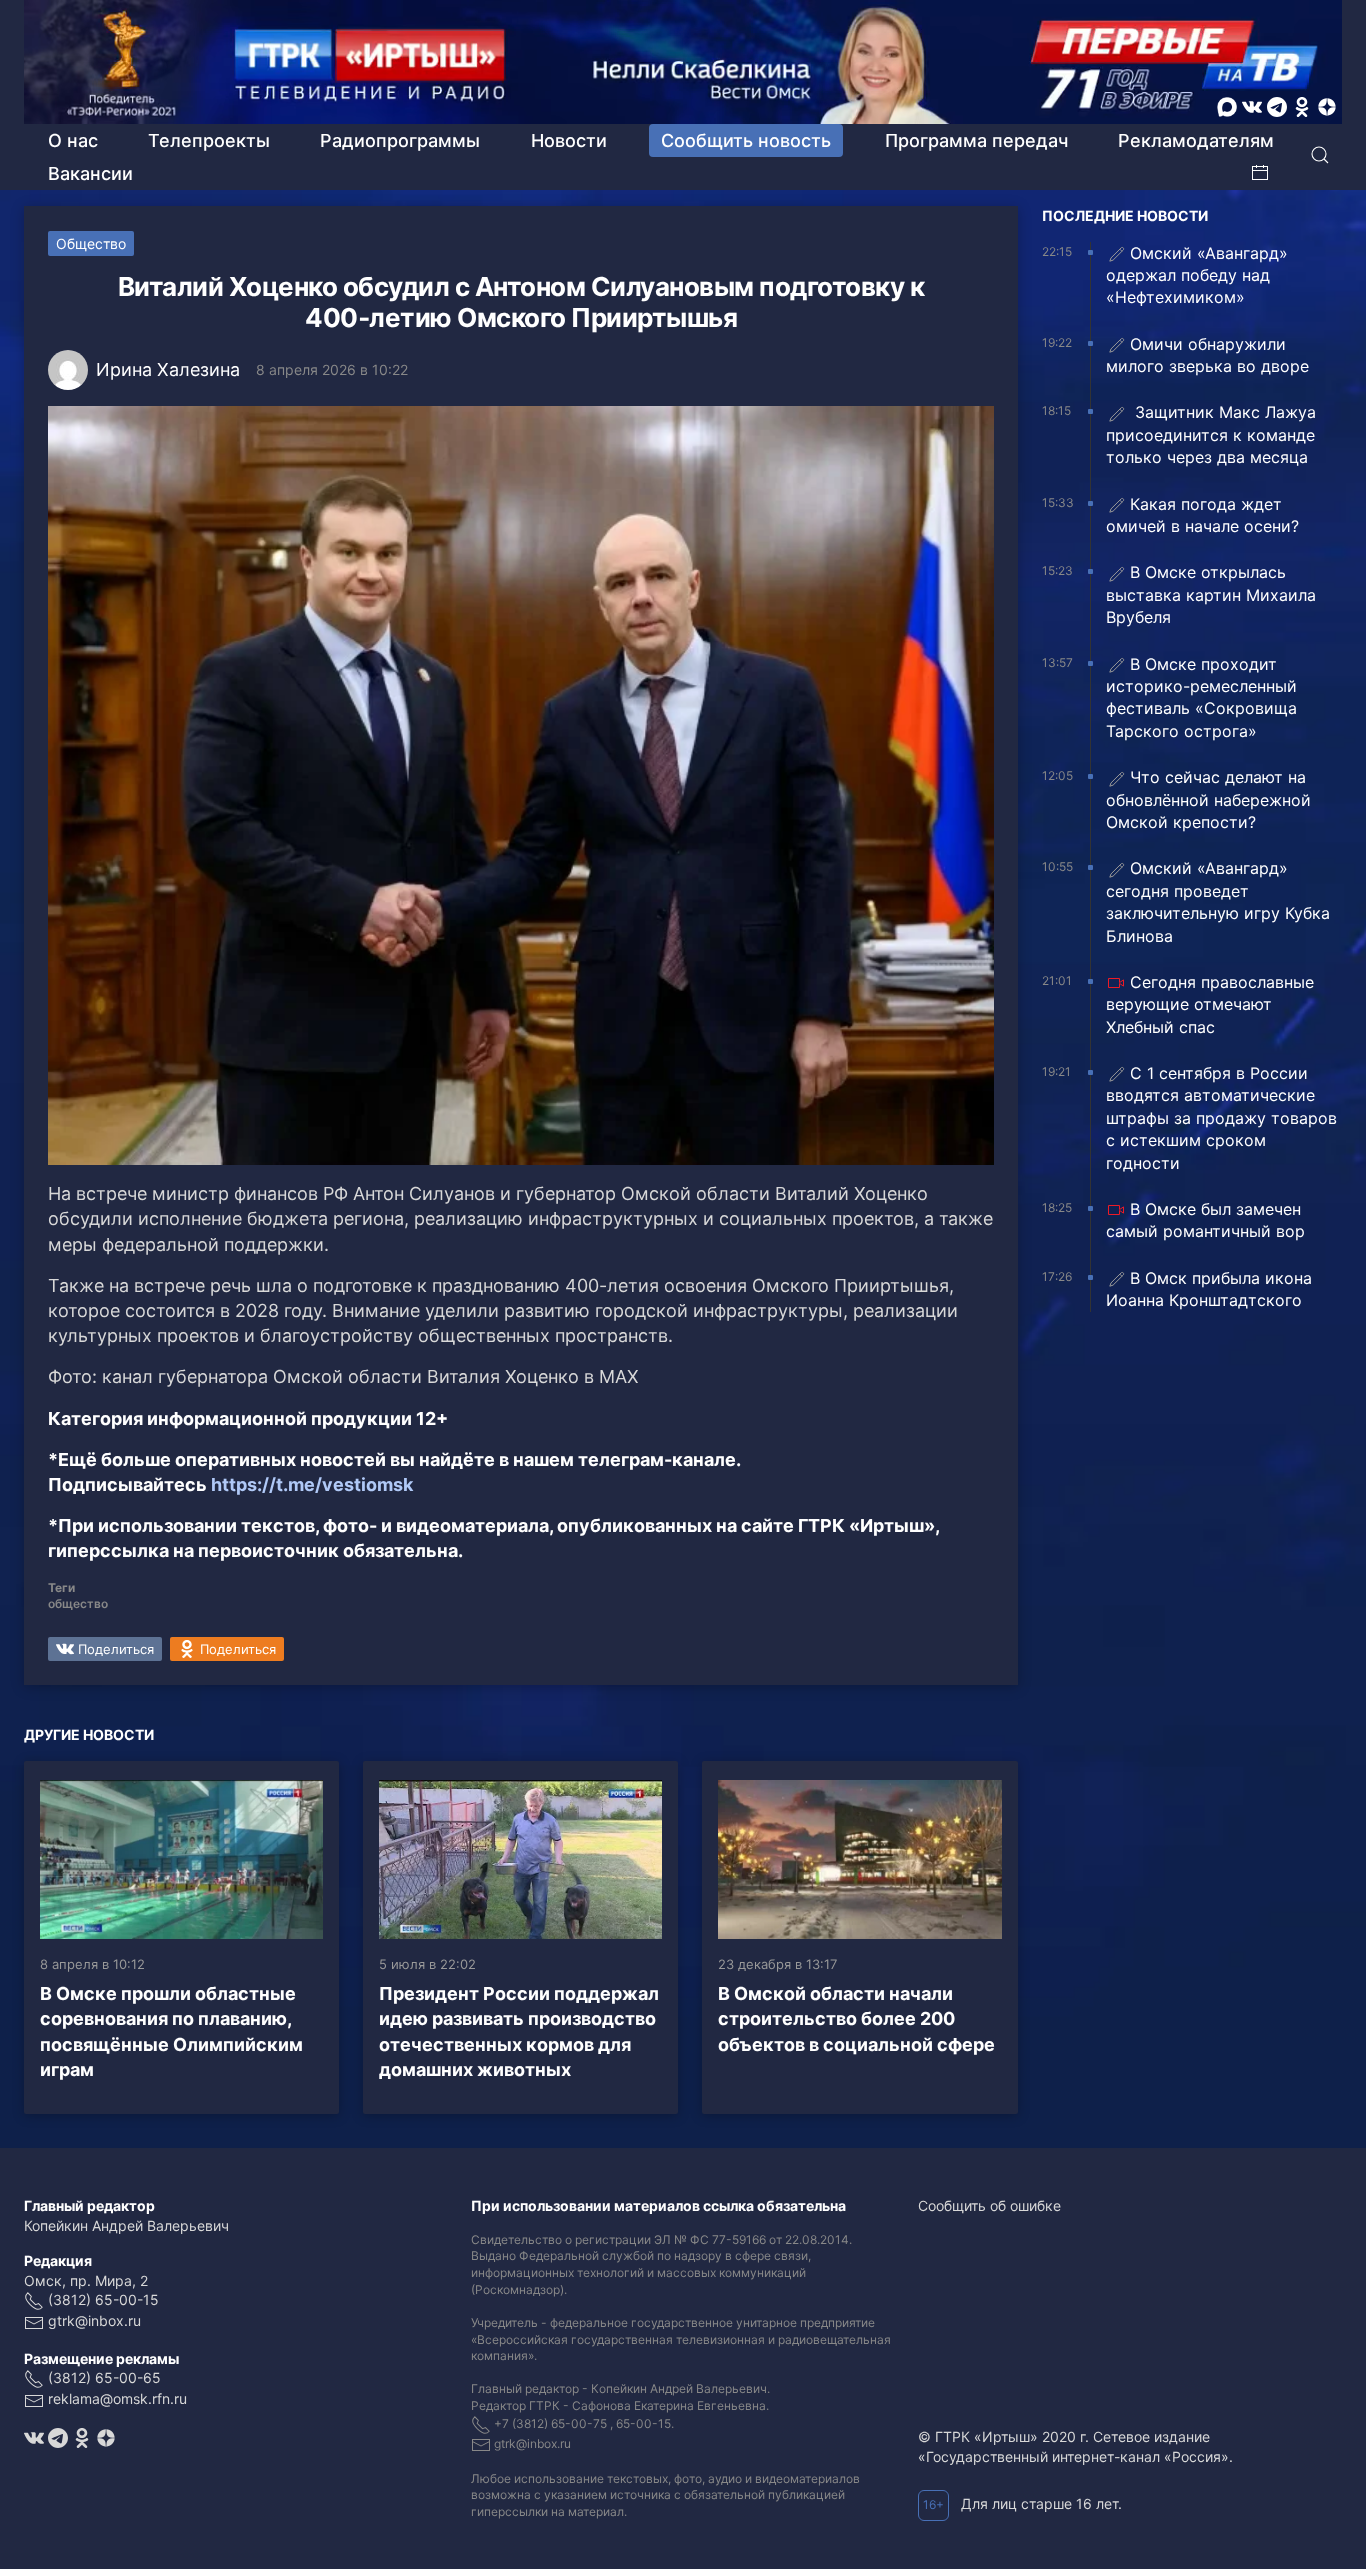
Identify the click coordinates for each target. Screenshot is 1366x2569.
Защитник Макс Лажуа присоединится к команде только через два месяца (1211, 434)
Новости (569, 140)
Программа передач (976, 140)
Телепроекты (209, 140)
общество (78, 1603)
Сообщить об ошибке (989, 2205)
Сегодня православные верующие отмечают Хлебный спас (1210, 1004)
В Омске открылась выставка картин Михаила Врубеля (1211, 594)
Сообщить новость (746, 140)
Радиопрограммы (400, 140)
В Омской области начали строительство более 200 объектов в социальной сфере (856, 2018)
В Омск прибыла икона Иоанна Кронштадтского (1209, 1289)
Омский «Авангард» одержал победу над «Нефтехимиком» (1197, 275)
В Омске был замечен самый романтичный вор (1205, 1220)
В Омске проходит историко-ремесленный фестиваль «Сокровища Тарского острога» (1201, 697)
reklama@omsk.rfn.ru (117, 2398)
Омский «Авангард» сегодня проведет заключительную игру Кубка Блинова (1218, 901)
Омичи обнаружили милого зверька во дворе (1207, 355)
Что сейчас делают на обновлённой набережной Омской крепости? (1208, 799)
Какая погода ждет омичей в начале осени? (1202, 515)
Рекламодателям (1196, 140)
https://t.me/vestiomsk (312, 1484)
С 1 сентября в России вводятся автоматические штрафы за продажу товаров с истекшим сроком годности (1221, 1118)
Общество (91, 243)
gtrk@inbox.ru (94, 2320)
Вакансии (90, 173)
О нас (73, 140)
